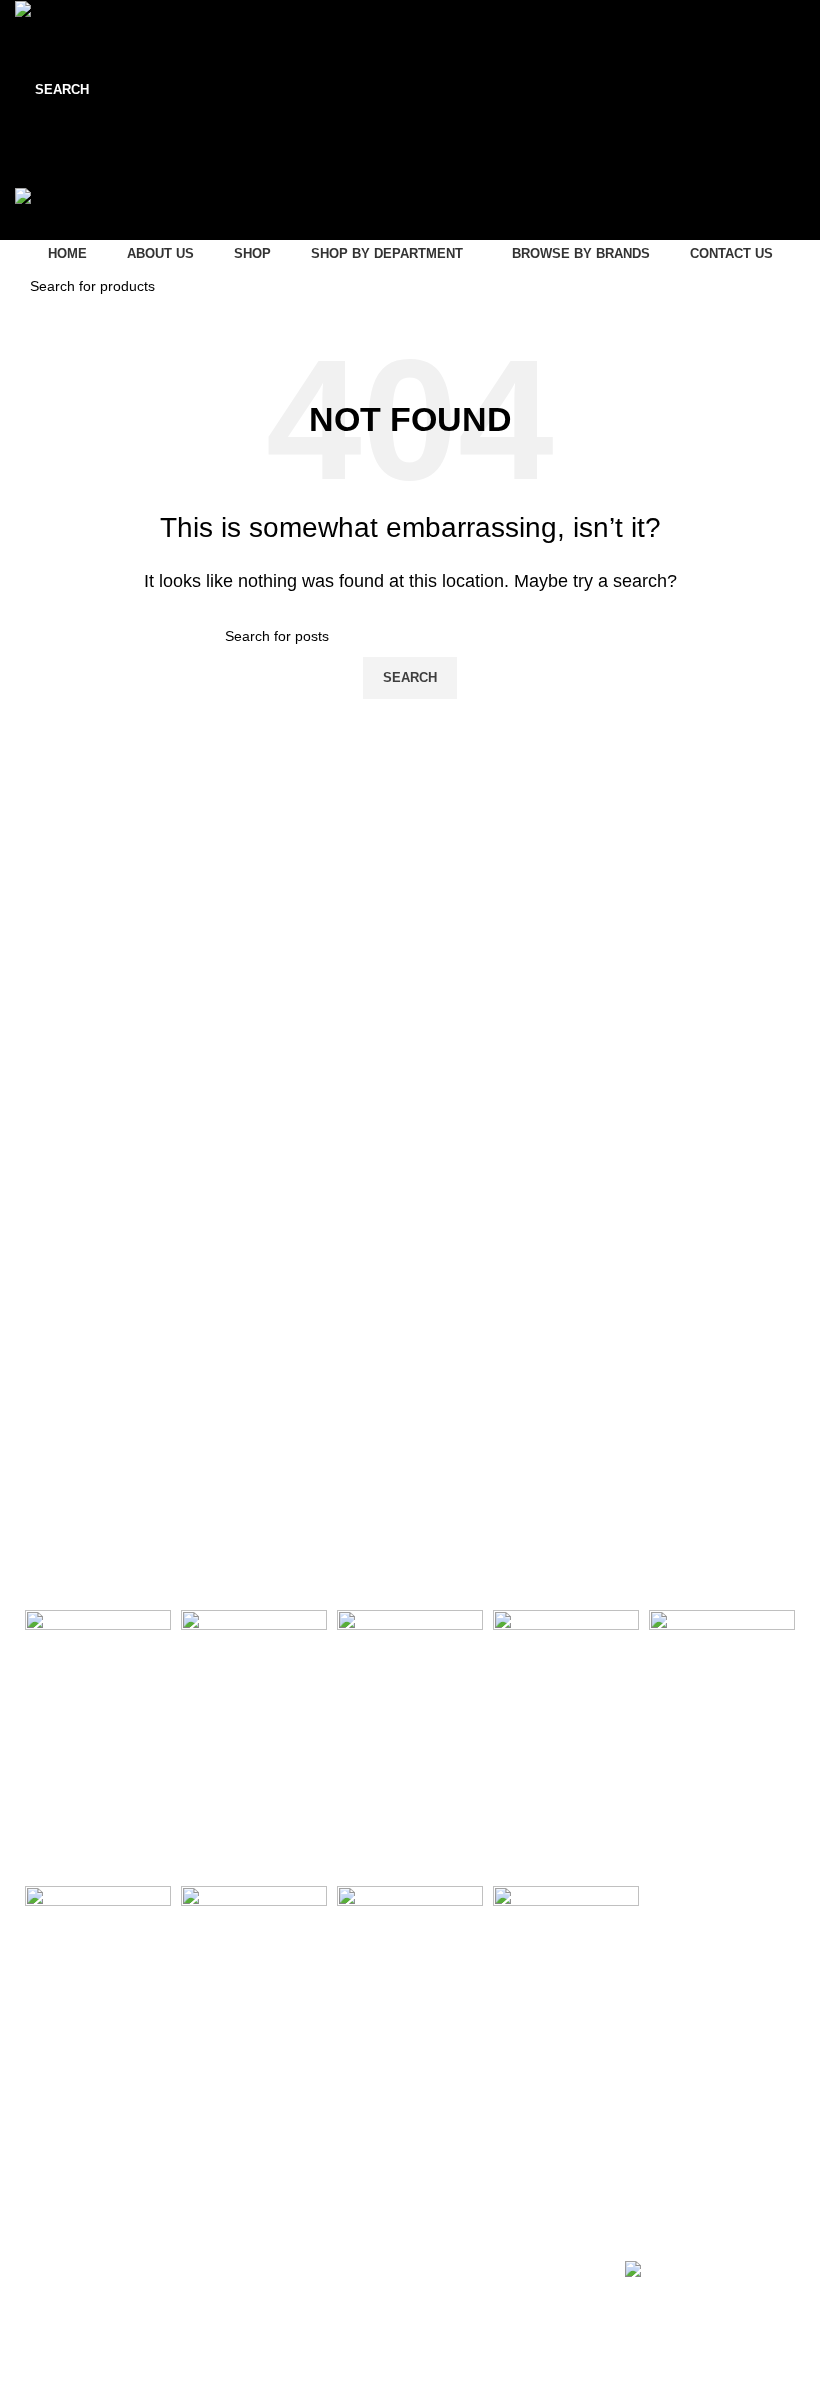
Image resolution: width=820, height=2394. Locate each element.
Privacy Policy (53, 2292)
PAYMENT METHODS (706, 2193)
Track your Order (269, 2292)
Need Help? (259, 2189)
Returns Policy (260, 2257)
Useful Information (89, 2189)
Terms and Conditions (79, 2326)
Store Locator (53, 2257)
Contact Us (45, 2223)
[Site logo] (63, 12)
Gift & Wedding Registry (290, 2223)
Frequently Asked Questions (304, 2326)
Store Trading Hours (505, 2189)
